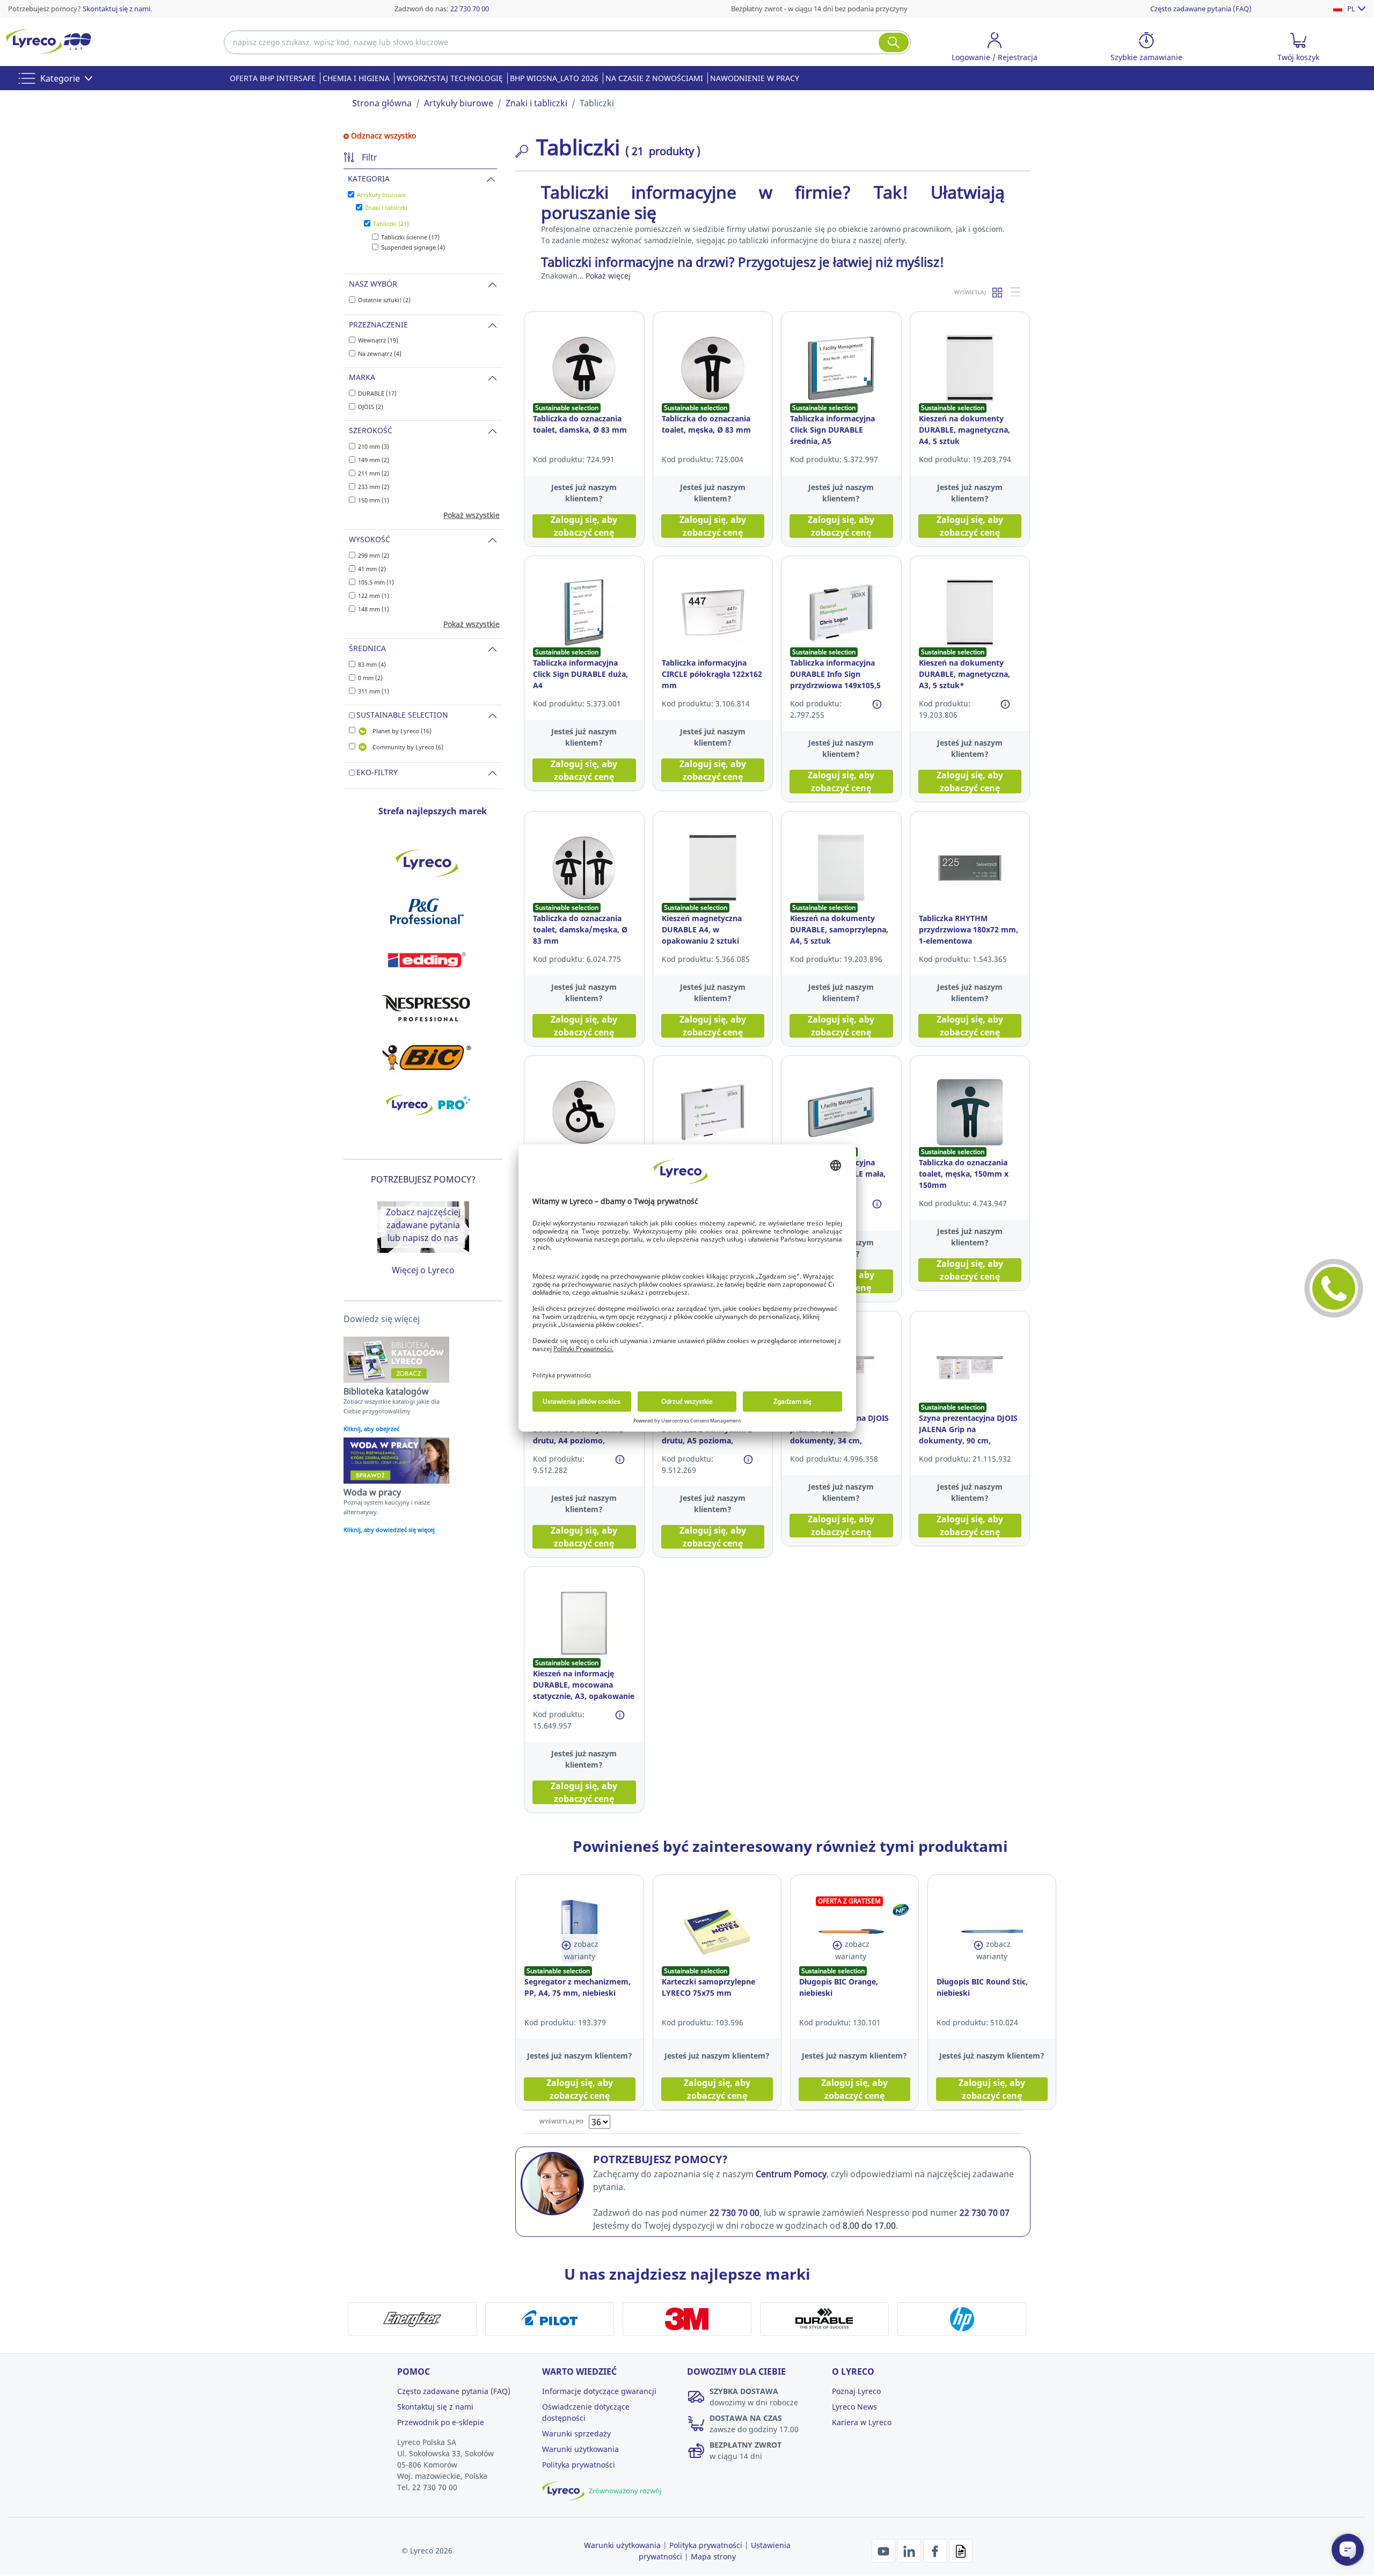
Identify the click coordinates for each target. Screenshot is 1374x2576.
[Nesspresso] (427, 1008)
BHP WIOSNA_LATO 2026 (554, 78)
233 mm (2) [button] (374, 487)
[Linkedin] (910, 2550)
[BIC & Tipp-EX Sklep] (427, 1056)
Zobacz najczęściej (423, 1212)
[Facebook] (936, 2550)
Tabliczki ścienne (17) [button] (410, 237)
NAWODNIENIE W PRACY (755, 78)
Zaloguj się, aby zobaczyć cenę (584, 526)
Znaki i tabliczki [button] (386, 207)
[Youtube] (885, 2550)
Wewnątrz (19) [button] (378, 340)
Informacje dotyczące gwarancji (599, 2391)
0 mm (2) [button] (370, 678)
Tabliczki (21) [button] (391, 224)
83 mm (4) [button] (372, 664)
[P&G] (427, 911)
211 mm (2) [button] (374, 473)
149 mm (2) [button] (374, 460)
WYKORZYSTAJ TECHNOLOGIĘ (450, 78)
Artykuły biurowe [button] (381, 195)
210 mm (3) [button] (374, 446)
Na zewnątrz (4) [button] (380, 353)
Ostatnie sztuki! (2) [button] (384, 300)
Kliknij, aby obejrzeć (371, 1429)
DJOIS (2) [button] (371, 407)
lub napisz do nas (423, 1238)
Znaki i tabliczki (536, 103)
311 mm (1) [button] (374, 691)
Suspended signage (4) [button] (413, 247)
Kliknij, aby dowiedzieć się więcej (389, 1530)
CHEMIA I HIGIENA (356, 78)
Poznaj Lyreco (856, 2391)
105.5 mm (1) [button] (376, 582)
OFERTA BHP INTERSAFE (273, 78)
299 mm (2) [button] (374, 555)
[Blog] (961, 2550)
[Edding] (427, 960)
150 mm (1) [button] (374, 500)
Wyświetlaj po (561, 2121)
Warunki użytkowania (580, 2449)
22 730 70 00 (470, 9)
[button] (995, 49)
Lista (1016, 292)
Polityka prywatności (579, 2465)
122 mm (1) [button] (374, 596)
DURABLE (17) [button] (377, 393)
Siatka (998, 292)
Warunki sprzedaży (576, 2433)
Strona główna (382, 103)
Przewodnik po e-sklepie (441, 2422)
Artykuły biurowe (459, 103)
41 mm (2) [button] (372, 569)
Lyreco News (854, 2407)
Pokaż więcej (608, 276)
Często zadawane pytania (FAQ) (1201, 9)
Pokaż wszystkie (472, 515)
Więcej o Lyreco (423, 1270)
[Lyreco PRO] (427, 1105)
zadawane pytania (423, 1225)
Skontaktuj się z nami (116, 9)
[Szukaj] (894, 42)
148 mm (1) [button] (374, 609)
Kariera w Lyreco (862, 2422)
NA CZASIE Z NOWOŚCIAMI (654, 78)
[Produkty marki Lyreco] (427, 863)
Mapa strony (713, 2556)
